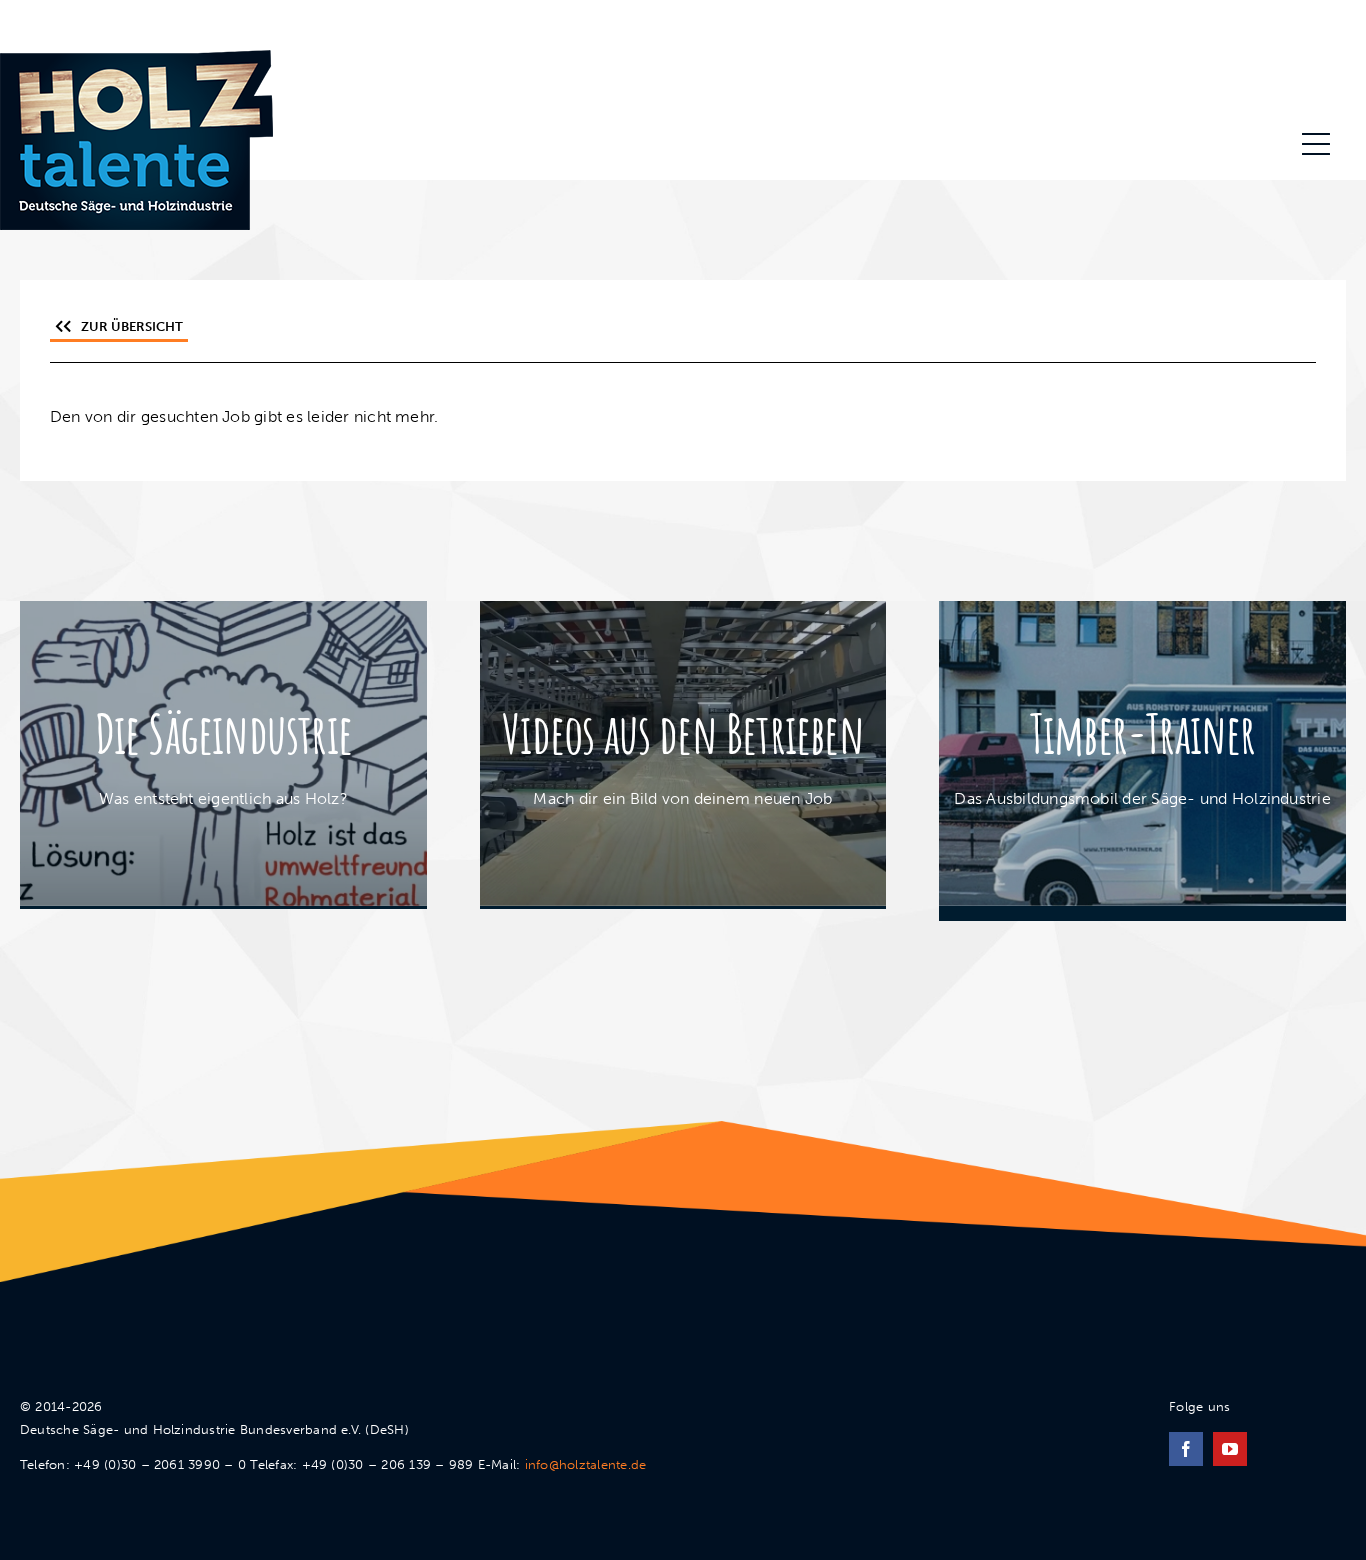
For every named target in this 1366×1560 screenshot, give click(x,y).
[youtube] (1230, 1449)
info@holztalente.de (586, 1464)
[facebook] (1186, 1449)
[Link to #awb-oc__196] (1316, 144)
